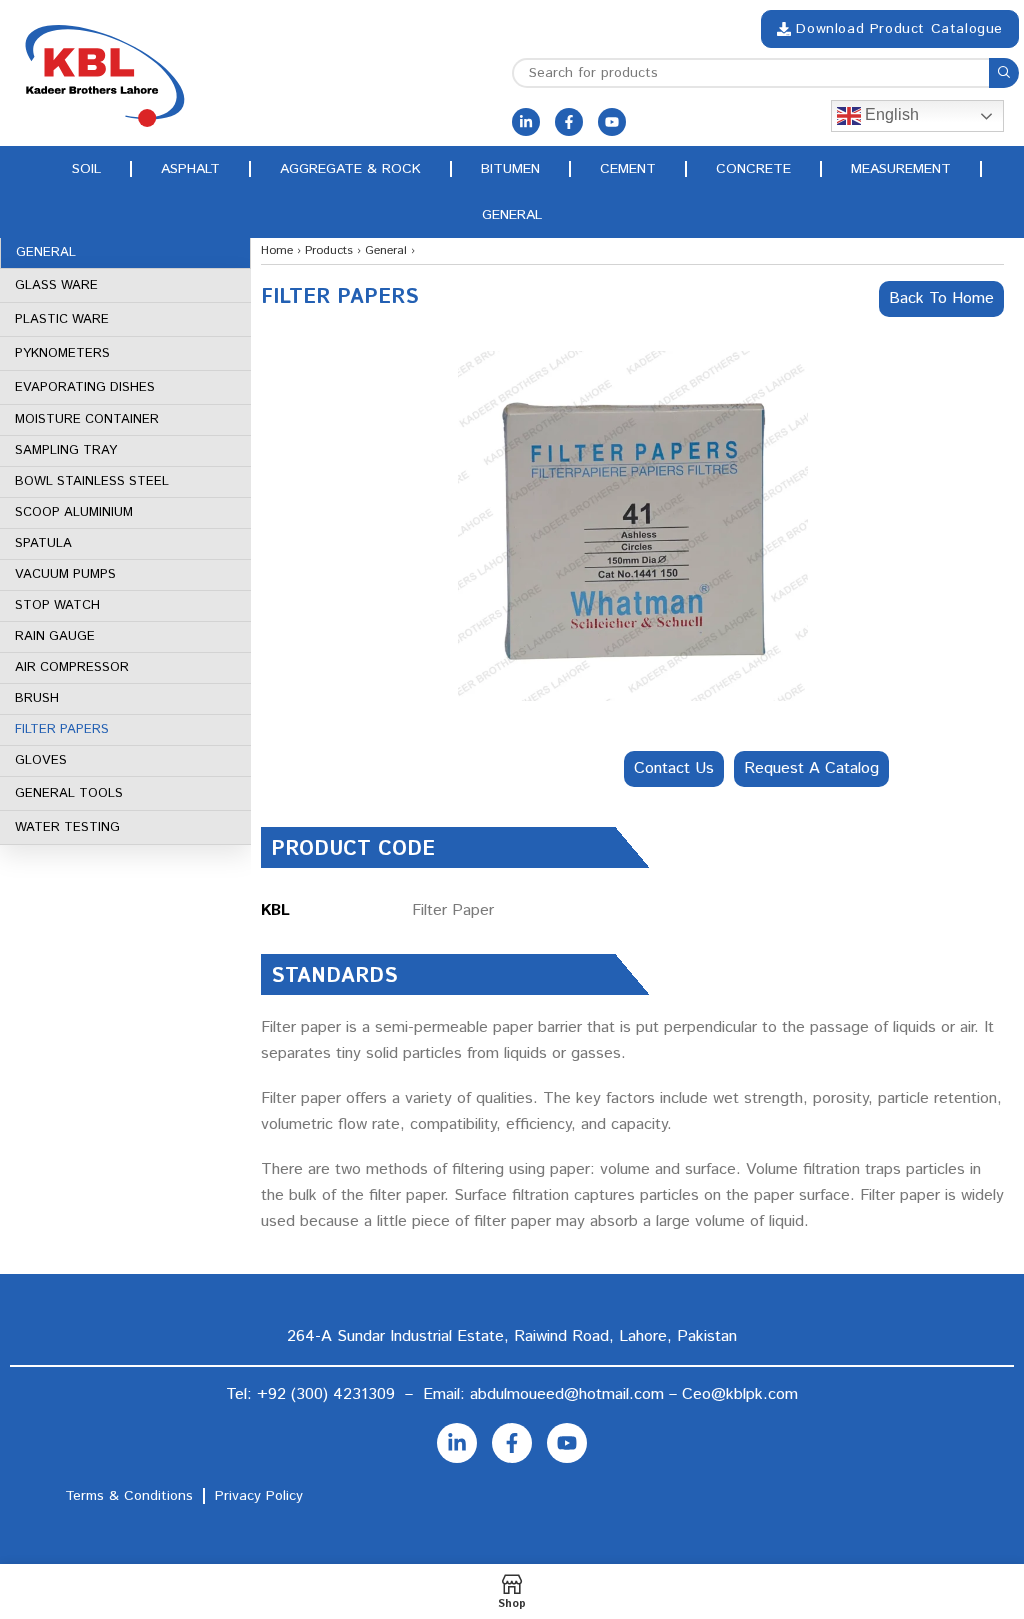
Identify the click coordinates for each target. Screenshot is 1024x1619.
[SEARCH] (1004, 73)
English (890, 114)
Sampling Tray (66, 450)
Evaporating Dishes (85, 387)
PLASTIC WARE (62, 319)
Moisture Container (87, 419)
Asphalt (190, 169)
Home (277, 250)
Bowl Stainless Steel (92, 481)
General (512, 215)
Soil (86, 169)
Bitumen (510, 169)
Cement (628, 169)
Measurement (901, 169)
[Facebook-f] (569, 122)
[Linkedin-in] (526, 122)
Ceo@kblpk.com (740, 1394)
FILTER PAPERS (62, 729)
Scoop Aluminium (74, 512)
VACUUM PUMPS (65, 574)
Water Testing (67, 827)
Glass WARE (56, 285)
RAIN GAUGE (55, 636)
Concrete (753, 169)
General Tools (69, 793)
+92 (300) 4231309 (326, 1394)
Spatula (43, 543)
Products (329, 250)
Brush (37, 698)
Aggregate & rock (350, 169)
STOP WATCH (57, 605)
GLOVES (41, 760)
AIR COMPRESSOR (72, 667)
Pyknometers (62, 353)
